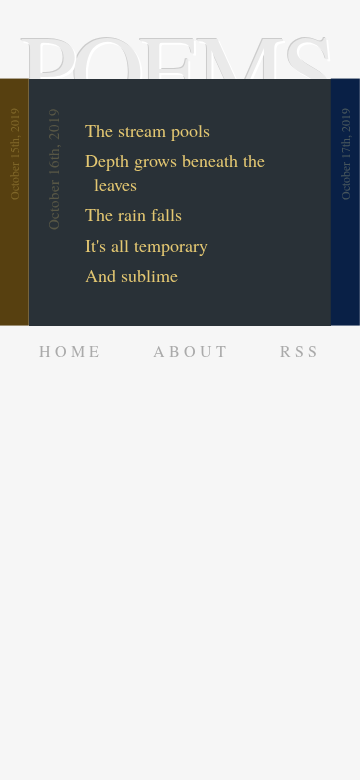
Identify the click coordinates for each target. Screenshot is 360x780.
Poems (176, 67)
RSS (300, 350)
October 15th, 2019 (14, 154)
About (191, 350)
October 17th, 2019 (346, 154)
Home (71, 350)
